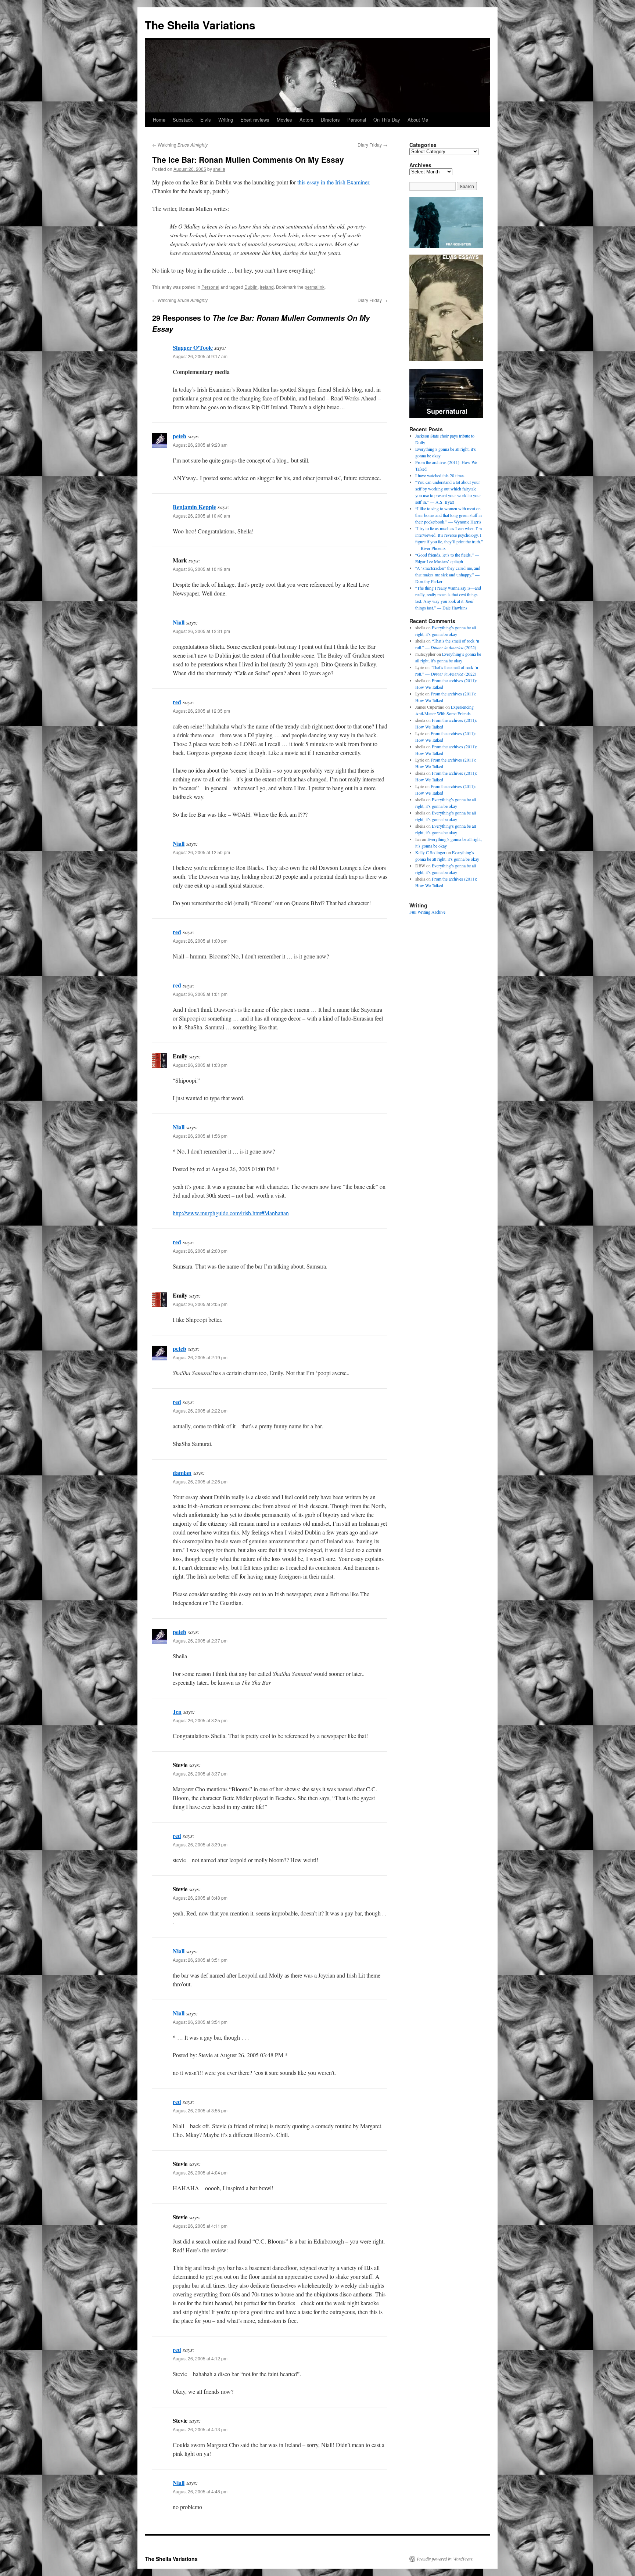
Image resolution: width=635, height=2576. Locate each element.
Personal (357, 120)
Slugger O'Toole (193, 347)
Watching (180, 145)
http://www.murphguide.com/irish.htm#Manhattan (231, 1213)
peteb (180, 436)
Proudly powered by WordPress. (445, 2559)
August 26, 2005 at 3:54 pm (200, 2022)
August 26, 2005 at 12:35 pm (201, 711)
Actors (306, 120)
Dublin (251, 287)
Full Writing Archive (427, 912)
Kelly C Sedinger (430, 852)
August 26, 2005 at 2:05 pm (200, 1304)
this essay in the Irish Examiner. (334, 182)
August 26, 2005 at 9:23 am (200, 445)
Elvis (206, 120)
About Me (418, 120)
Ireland (267, 287)
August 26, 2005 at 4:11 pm (200, 2226)
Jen (177, 1711)
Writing (226, 120)
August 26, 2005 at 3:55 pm (200, 2110)
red (177, 702)
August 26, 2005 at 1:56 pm (200, 1136)
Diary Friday (372, 145)
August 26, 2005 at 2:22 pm (200, 1411)
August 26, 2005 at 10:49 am (201, 569)
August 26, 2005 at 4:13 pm (200, 2429)
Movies (284, 120)
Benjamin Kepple (194, 507)
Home (159, 120)
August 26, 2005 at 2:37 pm (200, 1640)
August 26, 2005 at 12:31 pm (201, 631)
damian (182, 1473)
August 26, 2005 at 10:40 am (201, 516)
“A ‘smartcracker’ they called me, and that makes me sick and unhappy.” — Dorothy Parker (448, 575)
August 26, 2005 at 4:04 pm (200, 2172)
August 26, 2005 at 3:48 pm (200, 1898)
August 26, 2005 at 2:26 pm (200, 1481)
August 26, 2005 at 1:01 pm (200, 994)
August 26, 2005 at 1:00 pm (200, 941)
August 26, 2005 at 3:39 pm (200, 1844)
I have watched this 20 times (440, 475)
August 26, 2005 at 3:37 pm (200, 1773)
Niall (179, 622)
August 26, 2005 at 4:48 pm (200, 2491)
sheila (219, 169)
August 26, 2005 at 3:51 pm (200, 1960)
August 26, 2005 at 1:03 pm (200, 1065)
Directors (330, 120)
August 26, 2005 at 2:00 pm (200, 1251)
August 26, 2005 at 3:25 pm (200, 1720)
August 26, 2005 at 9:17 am (200, 356)
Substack (183, 120)
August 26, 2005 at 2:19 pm (200, 1357)
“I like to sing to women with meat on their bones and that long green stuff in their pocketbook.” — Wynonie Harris (449, 515)
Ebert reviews (255, 120)
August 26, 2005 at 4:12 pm (200, 2358)
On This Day (387, 120)
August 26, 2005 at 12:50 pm (201, 852)
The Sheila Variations (200, 25)
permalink (315, 287)
